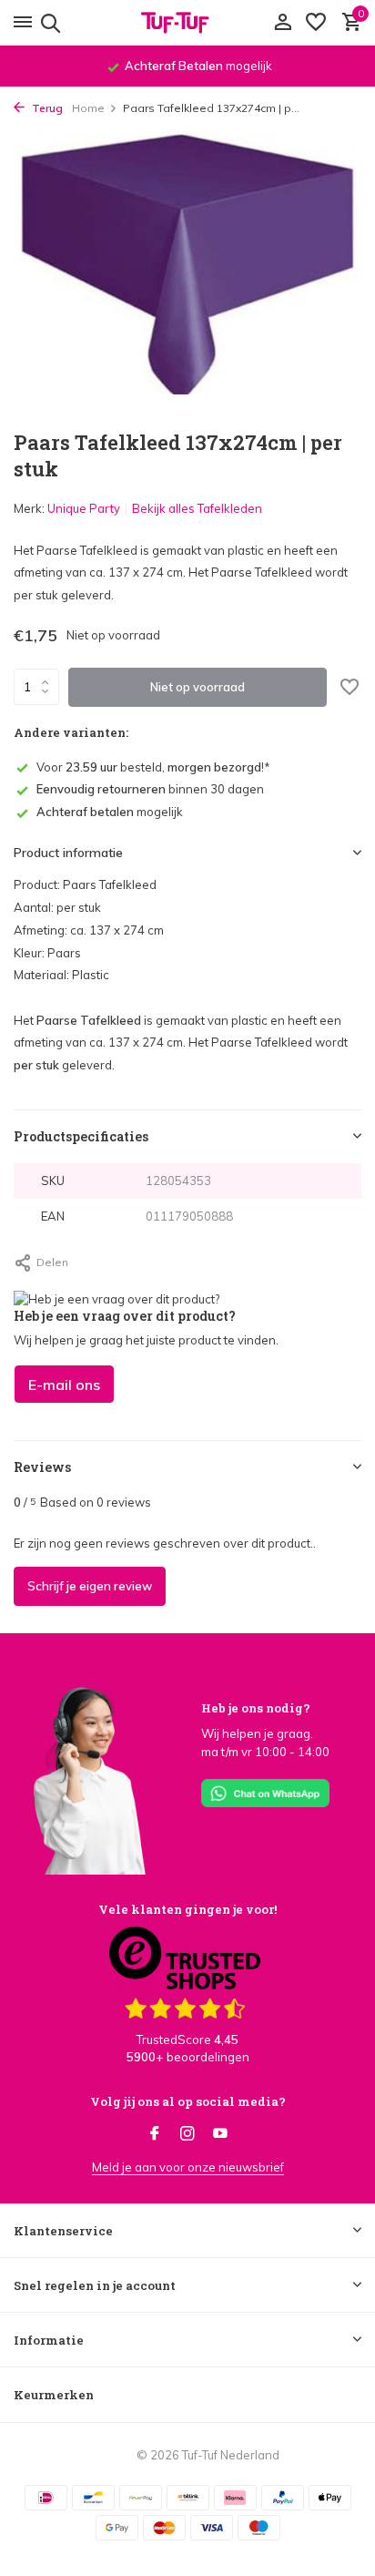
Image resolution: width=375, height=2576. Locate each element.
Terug (46, 108)
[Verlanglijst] (316, 23)
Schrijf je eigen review (90, 1586)
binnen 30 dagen (150, 789)
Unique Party (84, 508)
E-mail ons (64, 1385)
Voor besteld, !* (153, 767)
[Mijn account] (283, 23)
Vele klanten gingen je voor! (187, 1909)
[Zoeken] (48, 23)
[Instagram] (187, 2134)
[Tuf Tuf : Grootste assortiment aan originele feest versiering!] (187, 23)
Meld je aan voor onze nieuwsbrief (188, 2167)
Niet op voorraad (198, 687)
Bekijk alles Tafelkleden (197, 508)
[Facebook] (155, 2134)
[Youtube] (220, 2134)
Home (88, 108)
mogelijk (110, 812)
